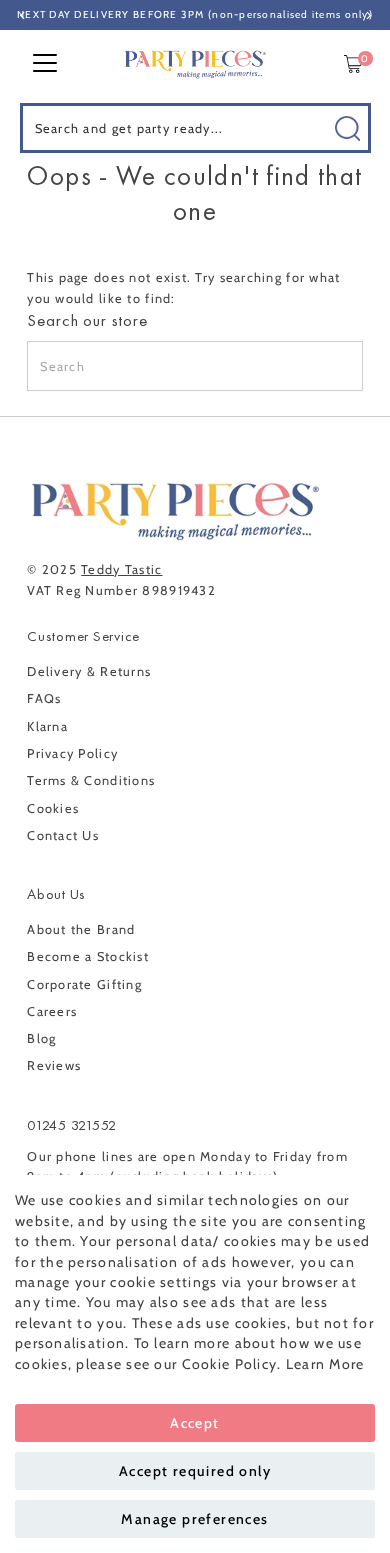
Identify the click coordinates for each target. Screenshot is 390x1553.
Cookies (53, 808)
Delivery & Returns (89, 671)
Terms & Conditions (91, 780)
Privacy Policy (72, 753)
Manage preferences (194, 1519)
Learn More (325, 1364)
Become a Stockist (88, 956)
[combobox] (195, 128)
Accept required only (195, 1471)
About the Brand (81, 929)
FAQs (44, 698)
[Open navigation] (45, 64)
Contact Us (63, 835)
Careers (52, 1011)
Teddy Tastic (121, 569)
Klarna (47, 726)
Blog (41, 1038)
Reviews (54, 1065)
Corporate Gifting (84, 984)
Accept (194, 1423)
